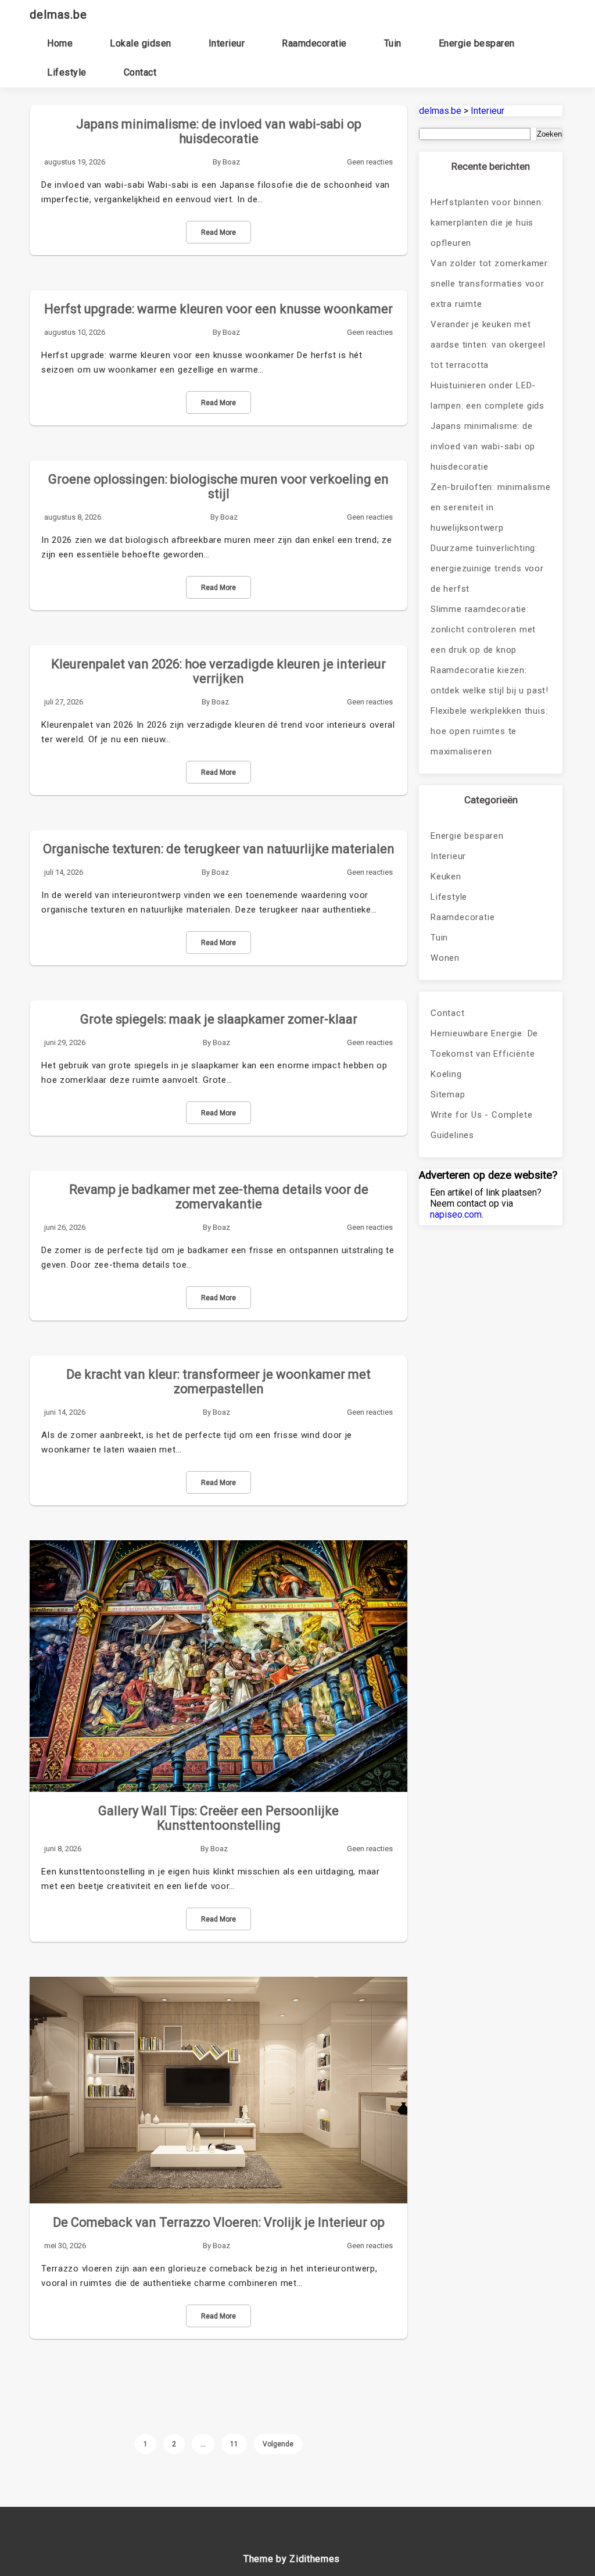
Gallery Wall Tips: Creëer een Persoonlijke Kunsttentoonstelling (218, 1818)
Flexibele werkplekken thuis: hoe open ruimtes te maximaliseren (489, 731)
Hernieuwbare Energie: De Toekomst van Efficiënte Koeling (484, 1054)
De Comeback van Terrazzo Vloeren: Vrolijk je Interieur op (219, 2222)
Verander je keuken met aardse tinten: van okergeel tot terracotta (488, 345)
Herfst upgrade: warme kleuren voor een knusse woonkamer (218, 309)
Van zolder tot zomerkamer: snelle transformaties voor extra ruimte (490, 284)
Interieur (227, 43)
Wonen (445, 958)
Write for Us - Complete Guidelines (481, 1125)
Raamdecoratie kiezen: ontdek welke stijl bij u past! (490, 680)
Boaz (231, 162)
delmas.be (58, 15)
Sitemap (448, 1094)
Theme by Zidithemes (292, 2559)
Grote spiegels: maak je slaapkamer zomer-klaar (219, 1019)
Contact (140, 72)
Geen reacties (370, 162)
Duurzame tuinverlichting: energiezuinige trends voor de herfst (487, 568)
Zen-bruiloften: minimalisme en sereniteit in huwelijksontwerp (491, 507)
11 (234, 2444)
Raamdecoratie (314, 43)
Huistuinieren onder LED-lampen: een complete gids (488, 396)
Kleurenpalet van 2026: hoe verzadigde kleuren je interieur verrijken (218, 671)
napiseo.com (456, 1214)
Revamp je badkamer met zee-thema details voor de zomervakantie (219, 1197)
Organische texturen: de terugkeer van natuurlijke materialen (219, 849)
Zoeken (549, 134)
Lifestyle (67, 72)
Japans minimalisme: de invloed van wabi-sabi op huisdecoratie (219, 131)
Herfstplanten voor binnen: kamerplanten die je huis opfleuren (487, 223)
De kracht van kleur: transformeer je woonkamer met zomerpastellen (218, 1382)
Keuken (446, 876)
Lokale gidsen (141, 43)
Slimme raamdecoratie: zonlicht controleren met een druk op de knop (483, 629)
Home (60, 43)
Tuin (393, 43)
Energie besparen (477, 43)
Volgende (278, 2444)
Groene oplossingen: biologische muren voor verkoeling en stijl (218, 486)
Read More (218, 232)
